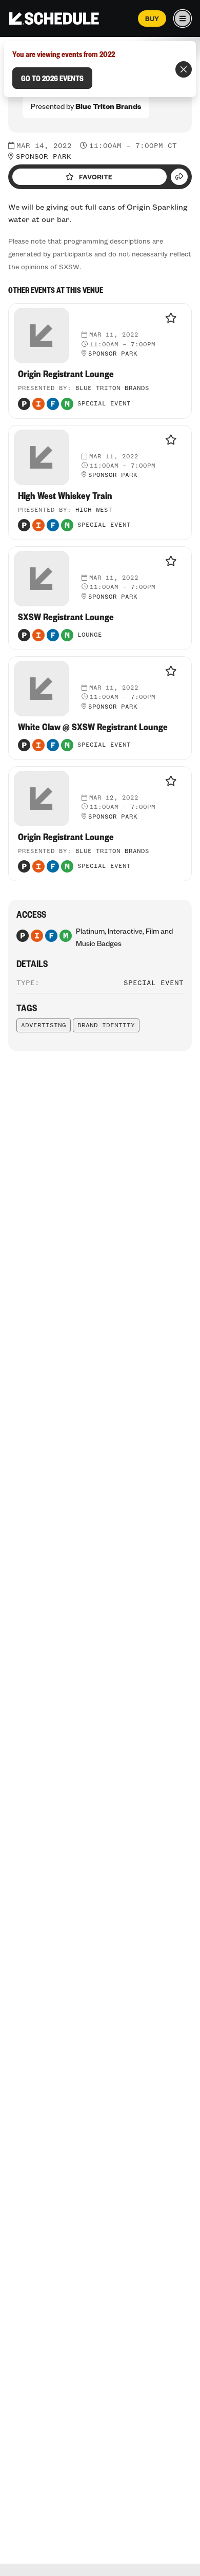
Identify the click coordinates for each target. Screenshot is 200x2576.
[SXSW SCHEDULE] (54, 18)
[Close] (184, 69)
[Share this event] (179, 177)
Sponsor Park (44, 157)
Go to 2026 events (52, 78)
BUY (152, 18)
